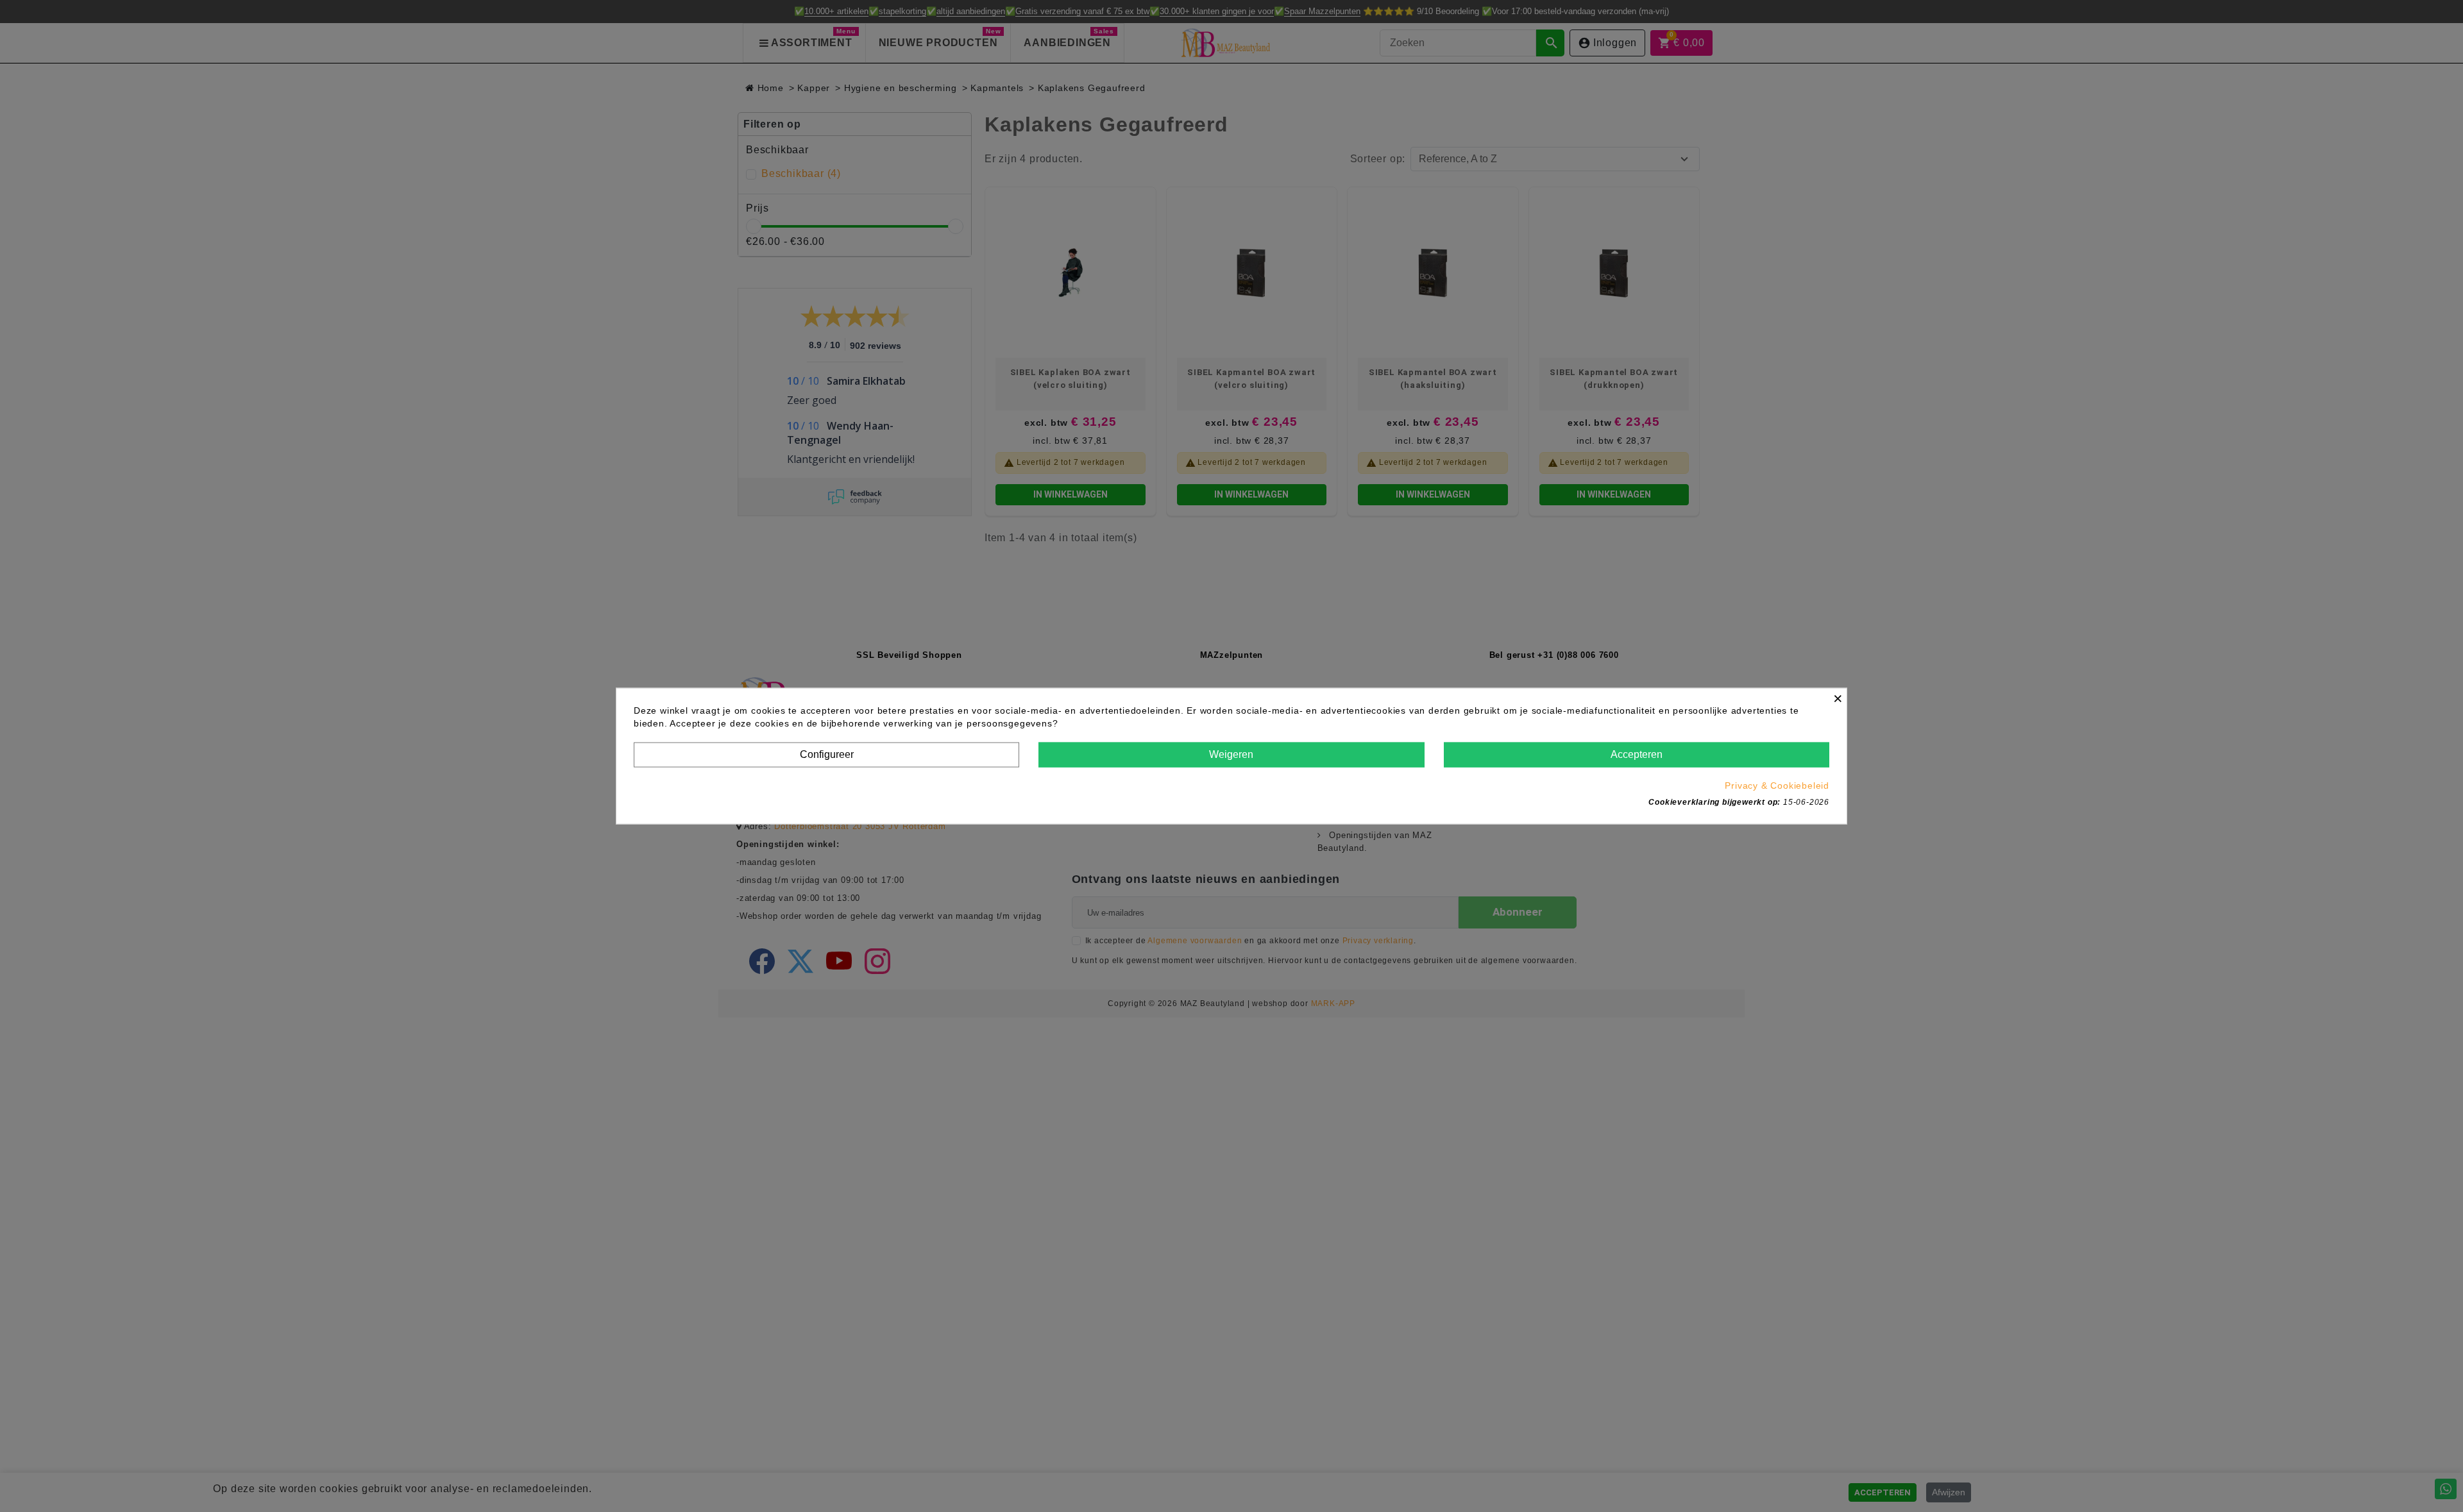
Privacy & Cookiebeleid (1777, 785)
